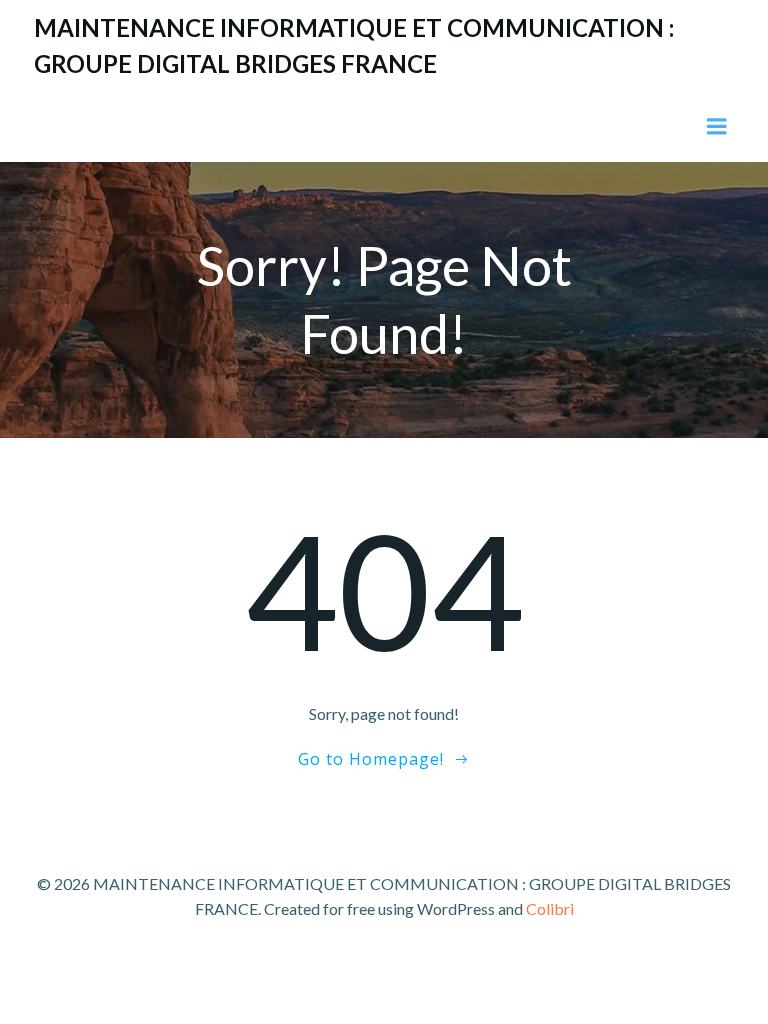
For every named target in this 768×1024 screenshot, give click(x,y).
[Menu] (717, 127)
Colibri (550, 908)
